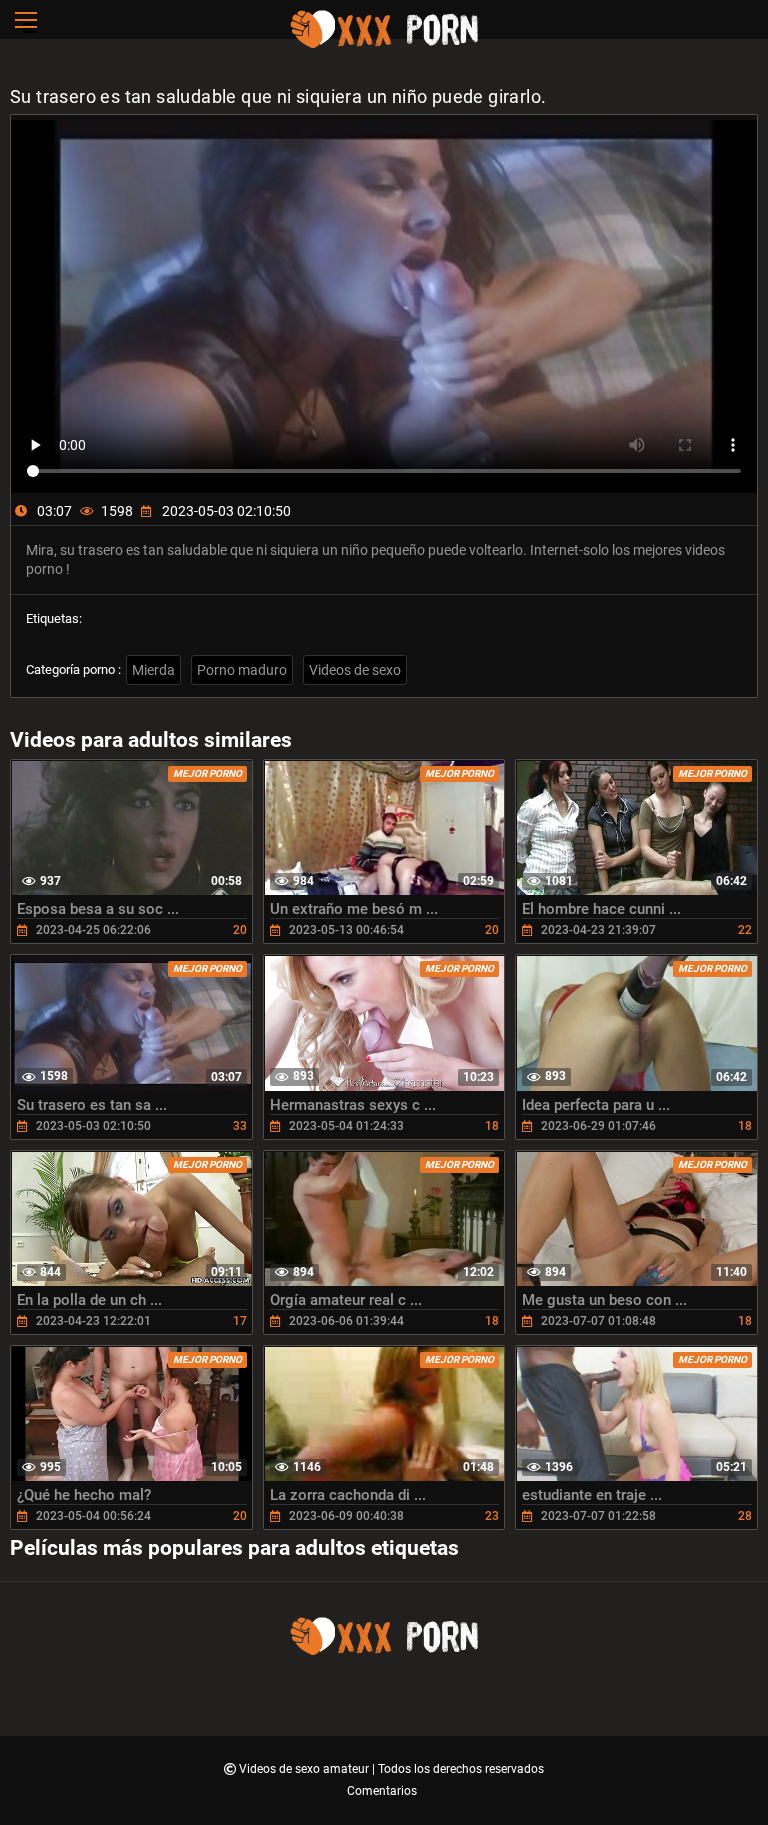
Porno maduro (242, 670)
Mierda (153, 670)
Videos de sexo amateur (305, 1769)
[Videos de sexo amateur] (384, 45)
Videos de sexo (355, 670)
